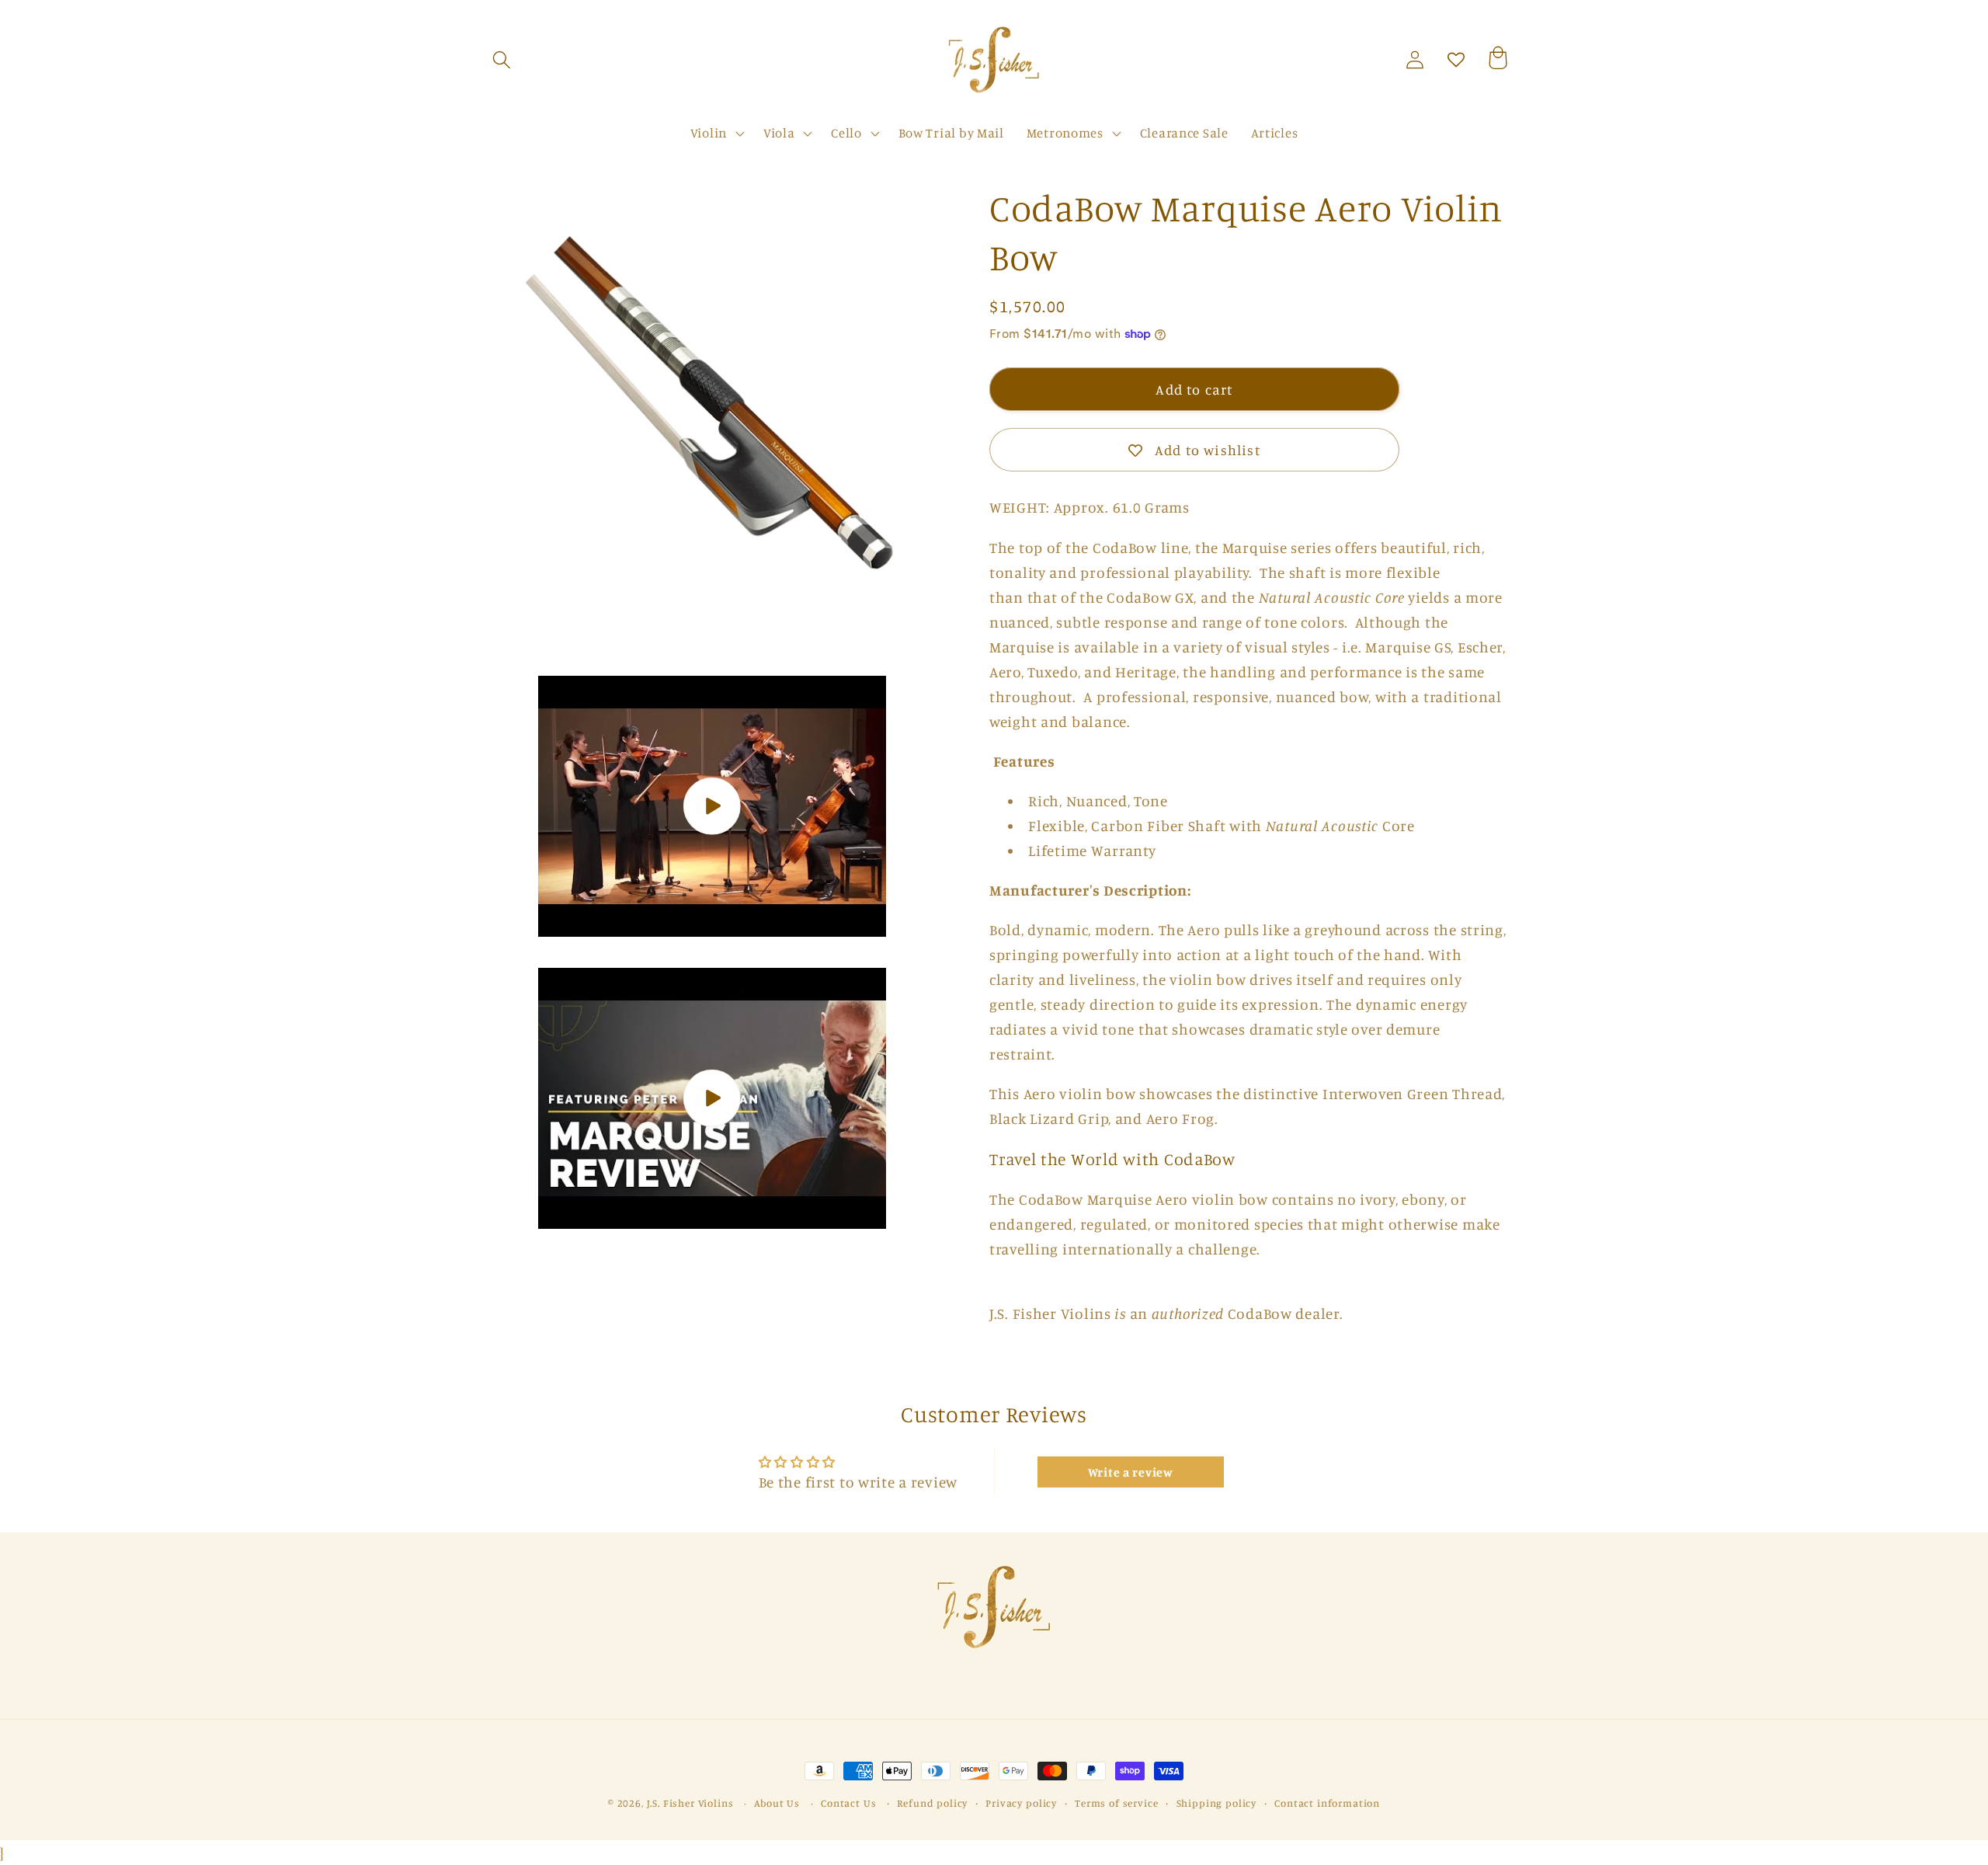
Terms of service (1116, 1803)
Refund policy (932, 1803)
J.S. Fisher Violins (690, 1803)
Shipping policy (1217, 1803)
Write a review (1131, 1472)
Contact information (1327, 1803)
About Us (777, 1803)
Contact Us (848, 1803)
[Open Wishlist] (1456, 60)
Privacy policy (1021, 1803)
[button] (502, 60)
